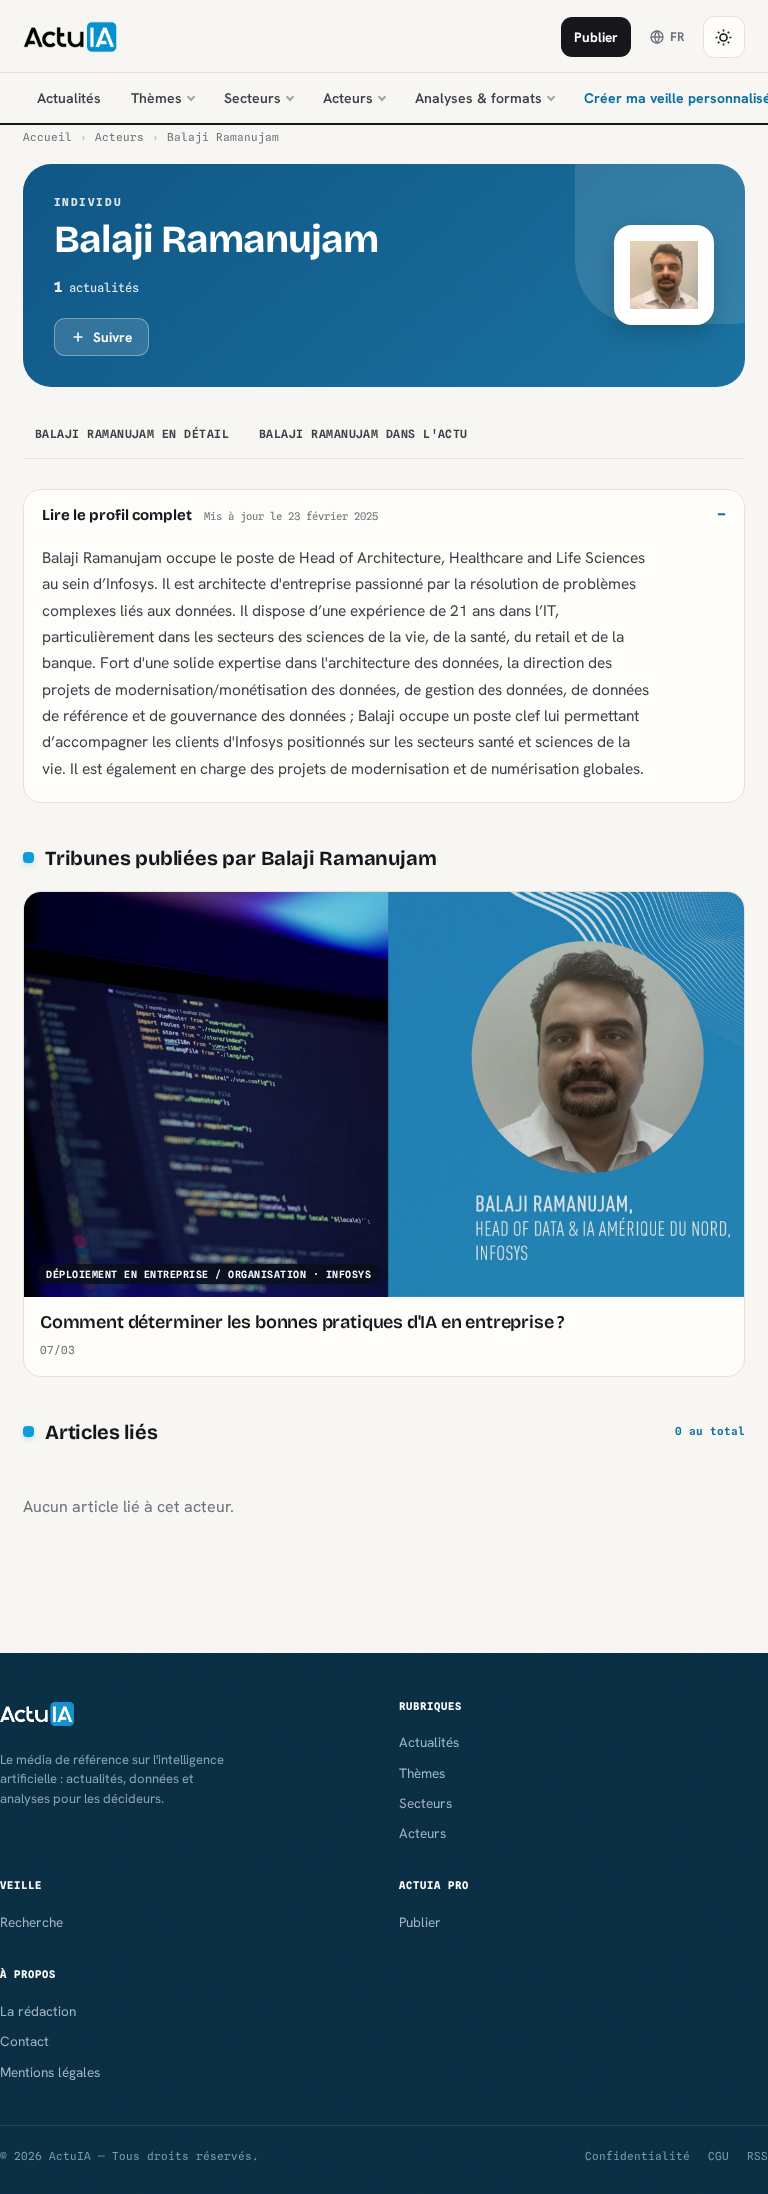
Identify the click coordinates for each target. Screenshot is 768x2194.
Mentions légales (50, 2072)
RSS (757, 2156)
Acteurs (348, 98)
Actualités (69, 98)
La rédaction (38, 2011)
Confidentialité (637, 2156)
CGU (718, 2156)
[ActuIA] (70, 37)
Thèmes (156, 98)
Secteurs (252, 98)
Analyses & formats (478, 98)
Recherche (31, 1922)
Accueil (47, 137)
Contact (24, 2041)
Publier (596, 37)
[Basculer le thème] (724, 37)
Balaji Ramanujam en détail (132, 434)
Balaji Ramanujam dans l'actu (363, 434)
